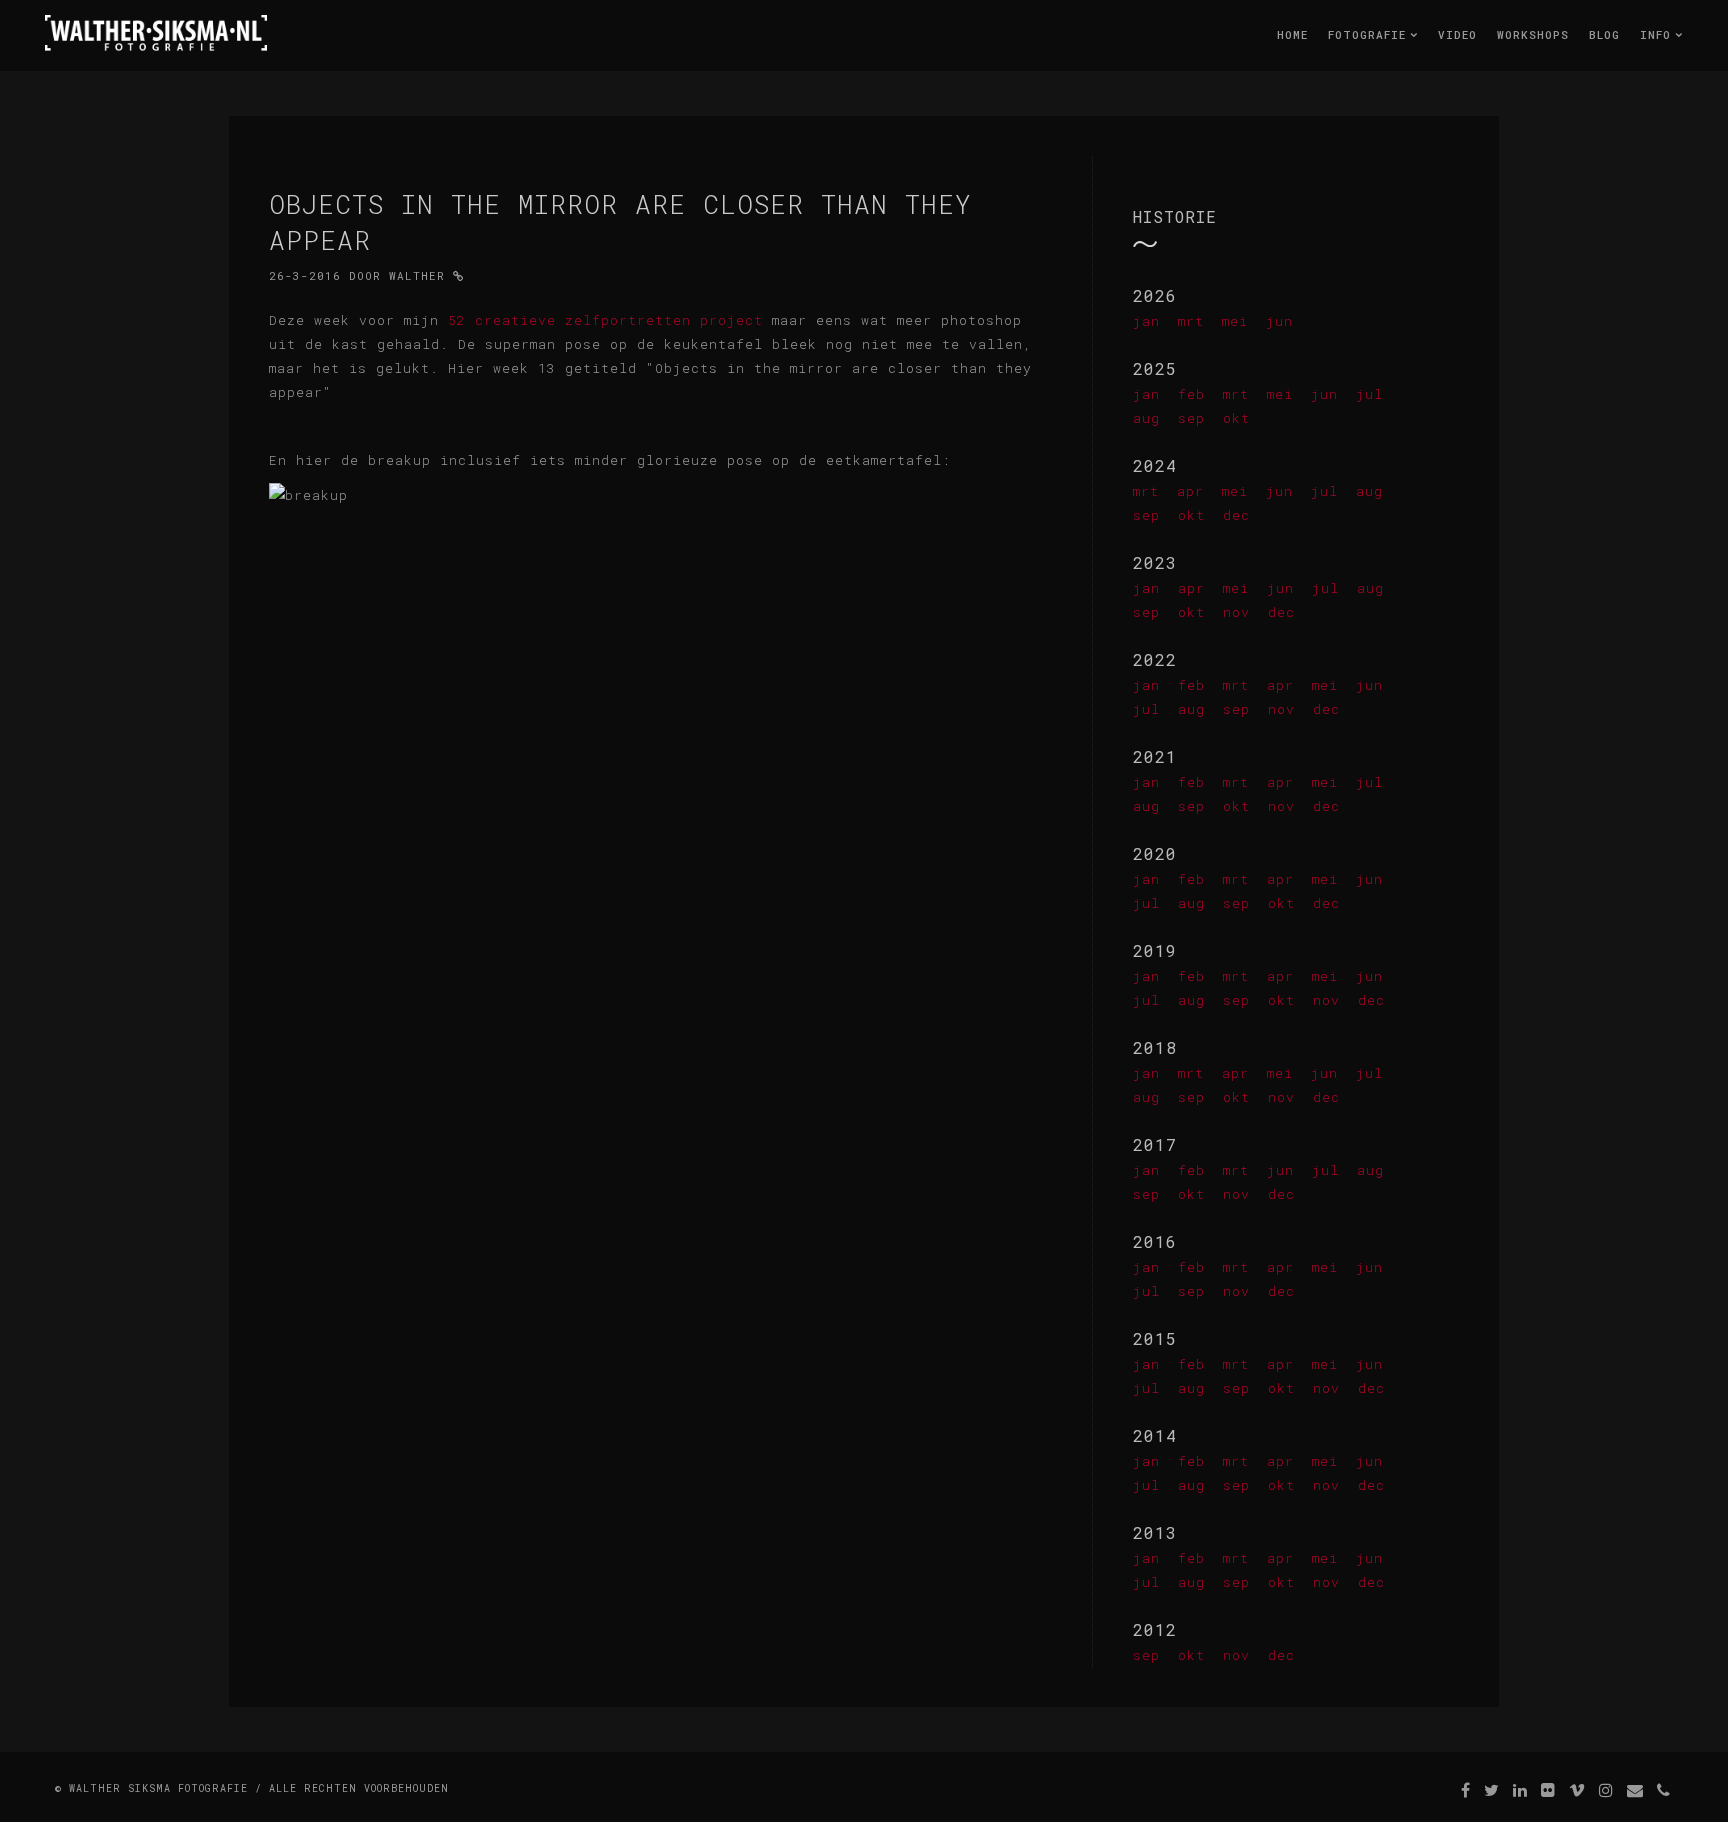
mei (1235, 321)
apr (1190, 491)
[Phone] (1664, 1789)
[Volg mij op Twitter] (1492, 1789)
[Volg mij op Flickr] (1548, 1789)
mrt (1191, 321)
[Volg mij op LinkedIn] (1520, 1789)
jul (1369, 394)
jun (1279, 321)
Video (1457, 34)
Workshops (1533, 34)
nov (1236, 612)
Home (1292, 34)
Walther (417, 275)
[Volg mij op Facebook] (1466, 1789)
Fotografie (1371, 34)
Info (1659, 34)
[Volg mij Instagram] (1606, 1789)
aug (1146, 418)
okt (1236, 418)
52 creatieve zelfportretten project (605, 320)
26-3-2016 (305, 275)
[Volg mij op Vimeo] (1577, 1789)
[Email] (1635, 1789)
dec (1236, 515)
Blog (1604, 34)
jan (1146, 321)
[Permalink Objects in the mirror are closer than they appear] (458, 275)
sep (1191, 418)
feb (1191, 394)
